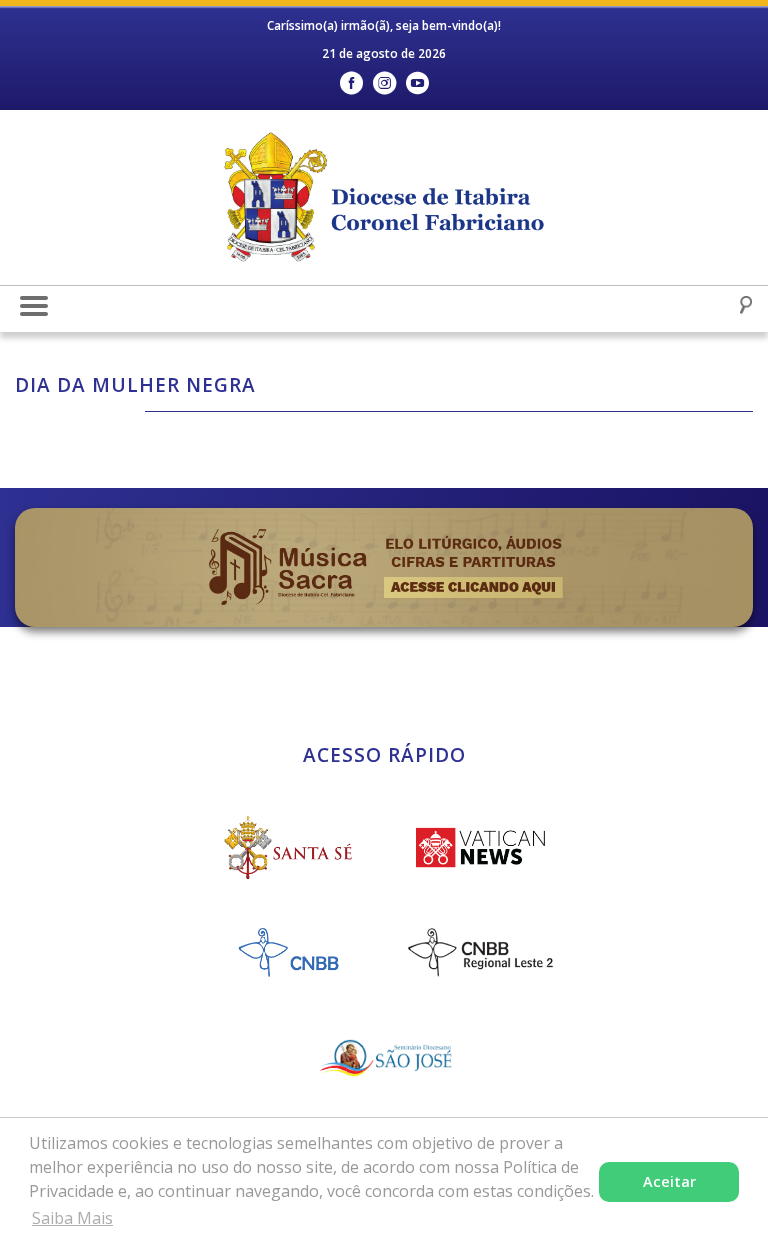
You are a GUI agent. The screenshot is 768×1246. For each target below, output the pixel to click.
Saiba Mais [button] (72, 1218)
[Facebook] (351, 83)
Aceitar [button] (669, 1181)
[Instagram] (384, 83)
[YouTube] (417, 83)
